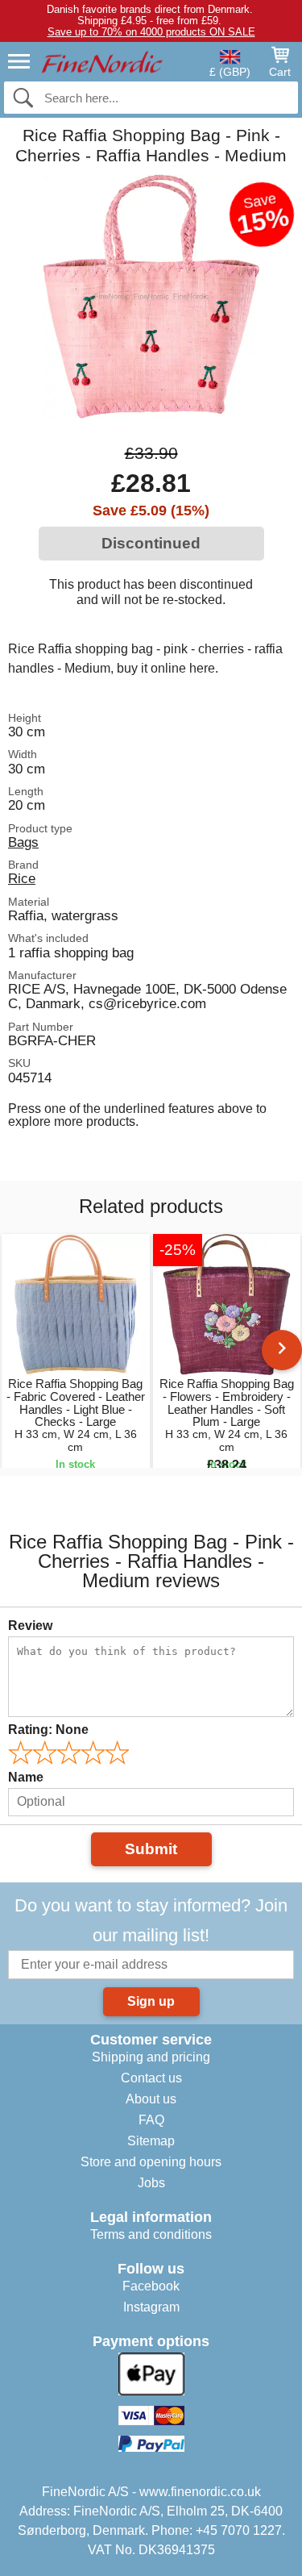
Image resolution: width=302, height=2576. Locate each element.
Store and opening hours (151, 2162)
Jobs (151, 2183)
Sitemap (151, 2141)
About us (151, 2099)
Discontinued (151, 543)
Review (30, 1626)
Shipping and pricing (151, 2057)
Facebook (151, 2286)
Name (26, 1777)
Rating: (48, 1730)
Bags (23, 842)
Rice (22, 878)
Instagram (151, 2307)
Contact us (151, 2078)
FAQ (151, 2120)
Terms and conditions (151, 2234)
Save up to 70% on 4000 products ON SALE (151, 32)
